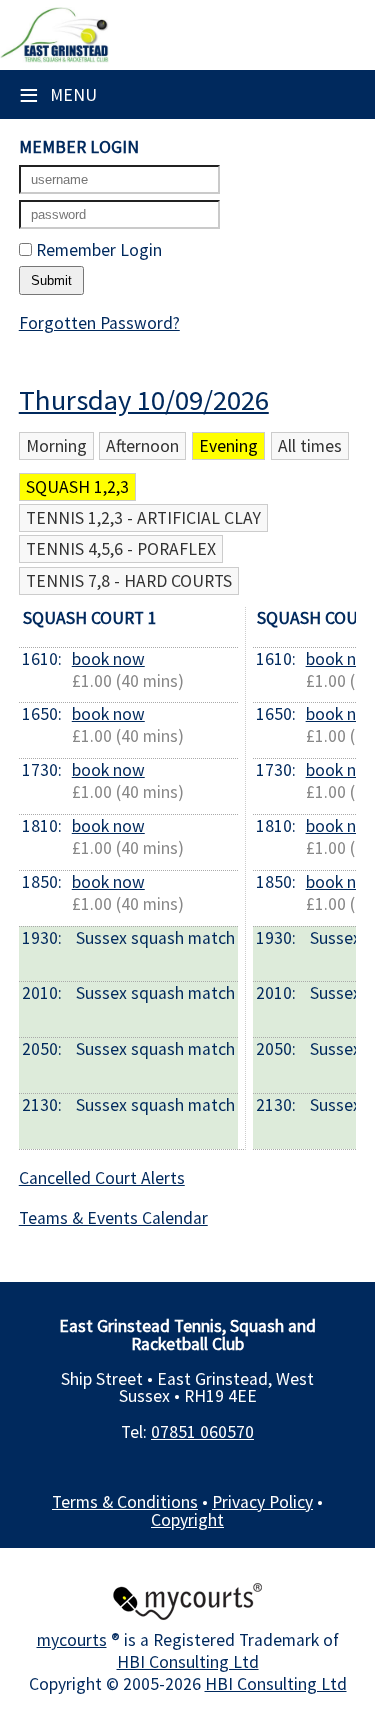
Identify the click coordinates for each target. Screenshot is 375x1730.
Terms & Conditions (125, 1502)
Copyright (187, 1520)
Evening (228, 446)
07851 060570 (202, 1432)
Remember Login (97, 250)
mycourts (72, 1640)
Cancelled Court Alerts (102, 1178)
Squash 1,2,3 (77, 487)
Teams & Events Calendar (113, 1218)
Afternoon (142, 446)
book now (108, 659)
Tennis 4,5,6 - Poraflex (121, 549)
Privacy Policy (262, 1502)
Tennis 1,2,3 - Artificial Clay (143, 518)
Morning (56, 446)
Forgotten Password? (99, 323)
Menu (58, 95)
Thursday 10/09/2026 (144, 400)
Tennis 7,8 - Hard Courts (129, 581)
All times (310, 446)
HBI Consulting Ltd (188, 1662)
